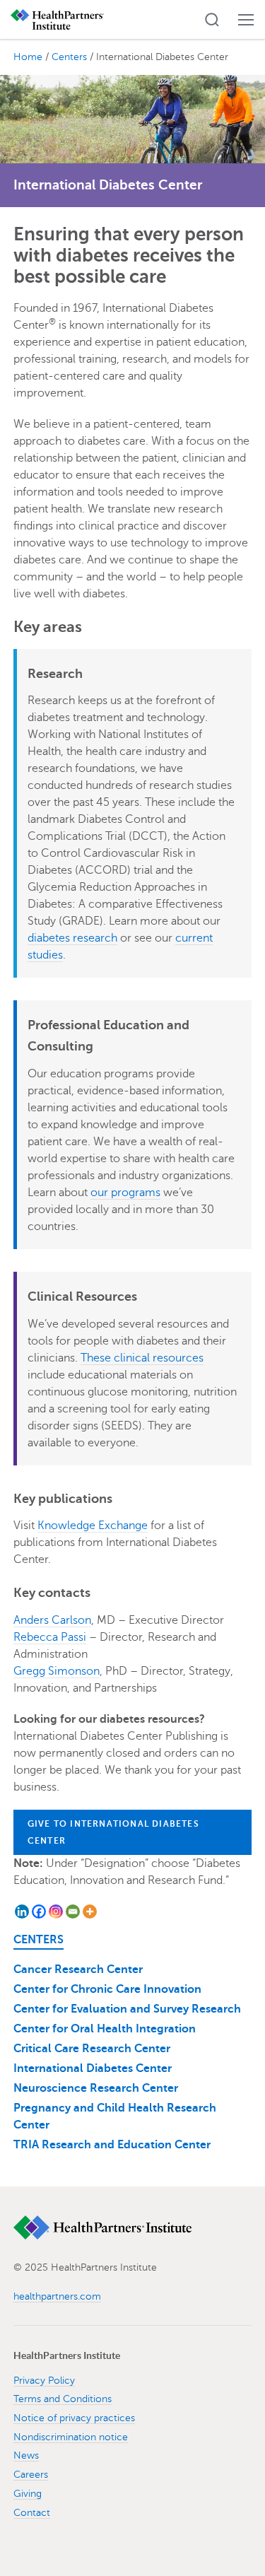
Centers (39, 1940)
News (26, 2455)
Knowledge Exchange (93, 1526)
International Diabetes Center (93, 2068)
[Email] (73, 1911)
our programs (125, 1193)
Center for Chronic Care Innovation (107, 1989)
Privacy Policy (44, 2381)
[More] (90, 1911)
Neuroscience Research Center (96, 2088)
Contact (32, 2513)
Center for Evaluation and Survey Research (127, 2009)
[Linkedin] (22, 1911)
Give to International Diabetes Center (113, 1832)
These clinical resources (142, 1358)
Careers (31, 2475)
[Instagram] (56, 1911)
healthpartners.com (57, 2296)
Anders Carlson (52, 1620)
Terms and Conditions (63, 2399)
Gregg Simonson (57, 1671)
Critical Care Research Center (92, 2049)
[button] (212, 20)
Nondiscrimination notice (71, 2437)
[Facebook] (39, 1911)
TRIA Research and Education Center (112, 2145)
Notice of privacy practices (74, 2418)
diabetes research (72, 938)
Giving (28, 2494)
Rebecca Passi (50, 1637)
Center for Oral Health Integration (105, 2029)
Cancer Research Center (78, 1969)
